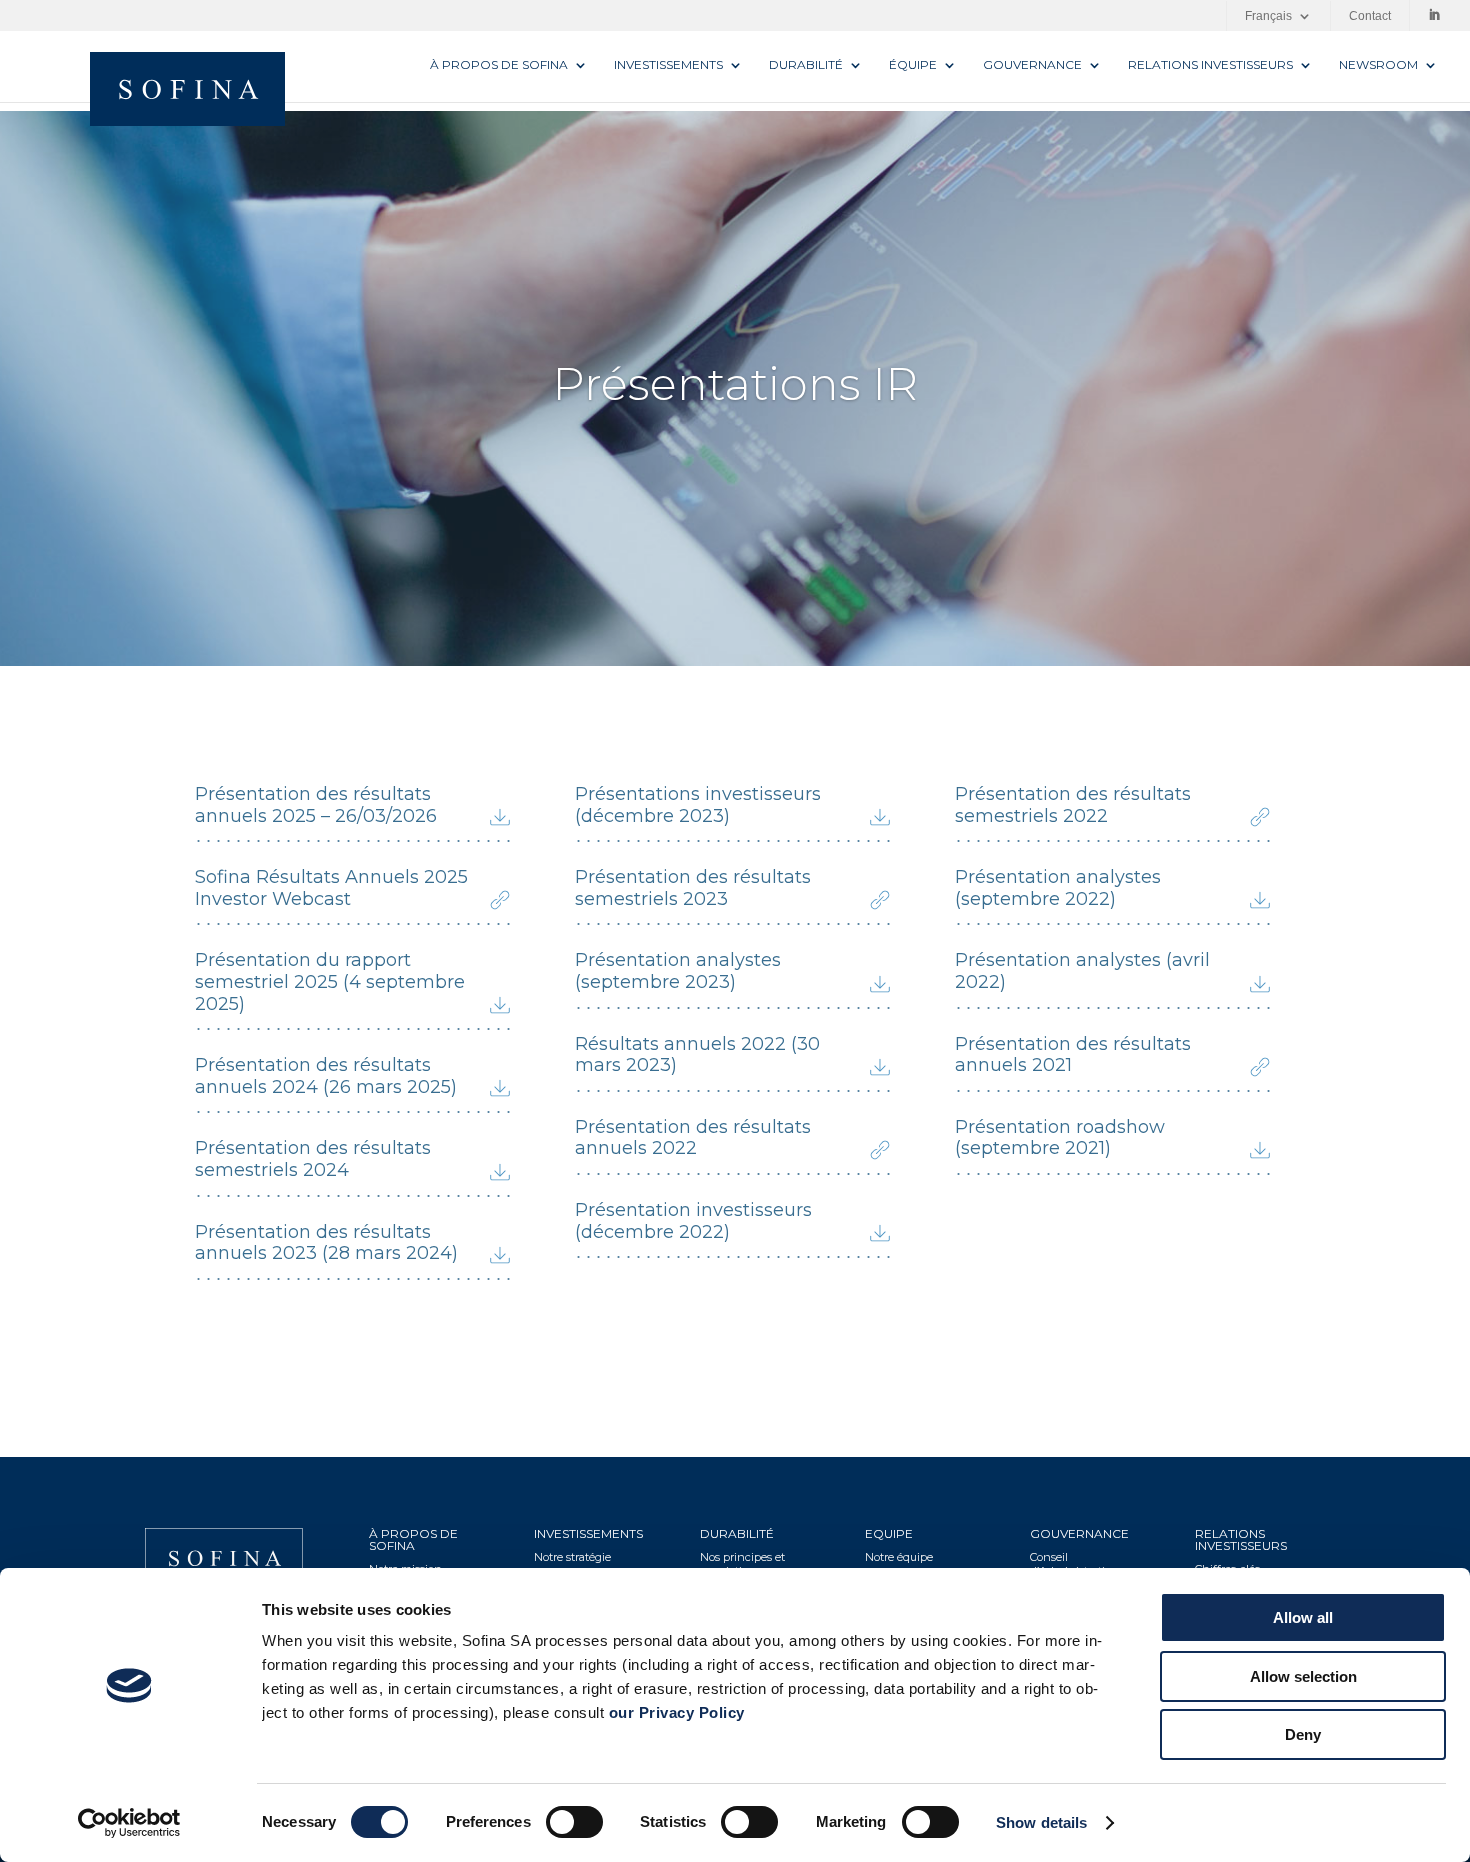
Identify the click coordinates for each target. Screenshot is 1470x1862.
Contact (1370, 16)
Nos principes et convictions (742, 1564)
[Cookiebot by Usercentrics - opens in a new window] (129, 1823)
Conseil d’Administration (1074, 1564)
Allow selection (1303, 1676)
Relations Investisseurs (1210, 65)
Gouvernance (1032, 65)
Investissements (668, 65)
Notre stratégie (572, 1557)
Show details (1041, 1822)
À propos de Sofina (499, 65)
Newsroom (1378, 65)
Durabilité (806, 65)
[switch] (574, 1822)
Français (1268, 16)
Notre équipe (899, 1557)
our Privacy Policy (677, 1712)
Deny (1303, 1734)
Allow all (1303, 1617)
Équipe (913, 65)
